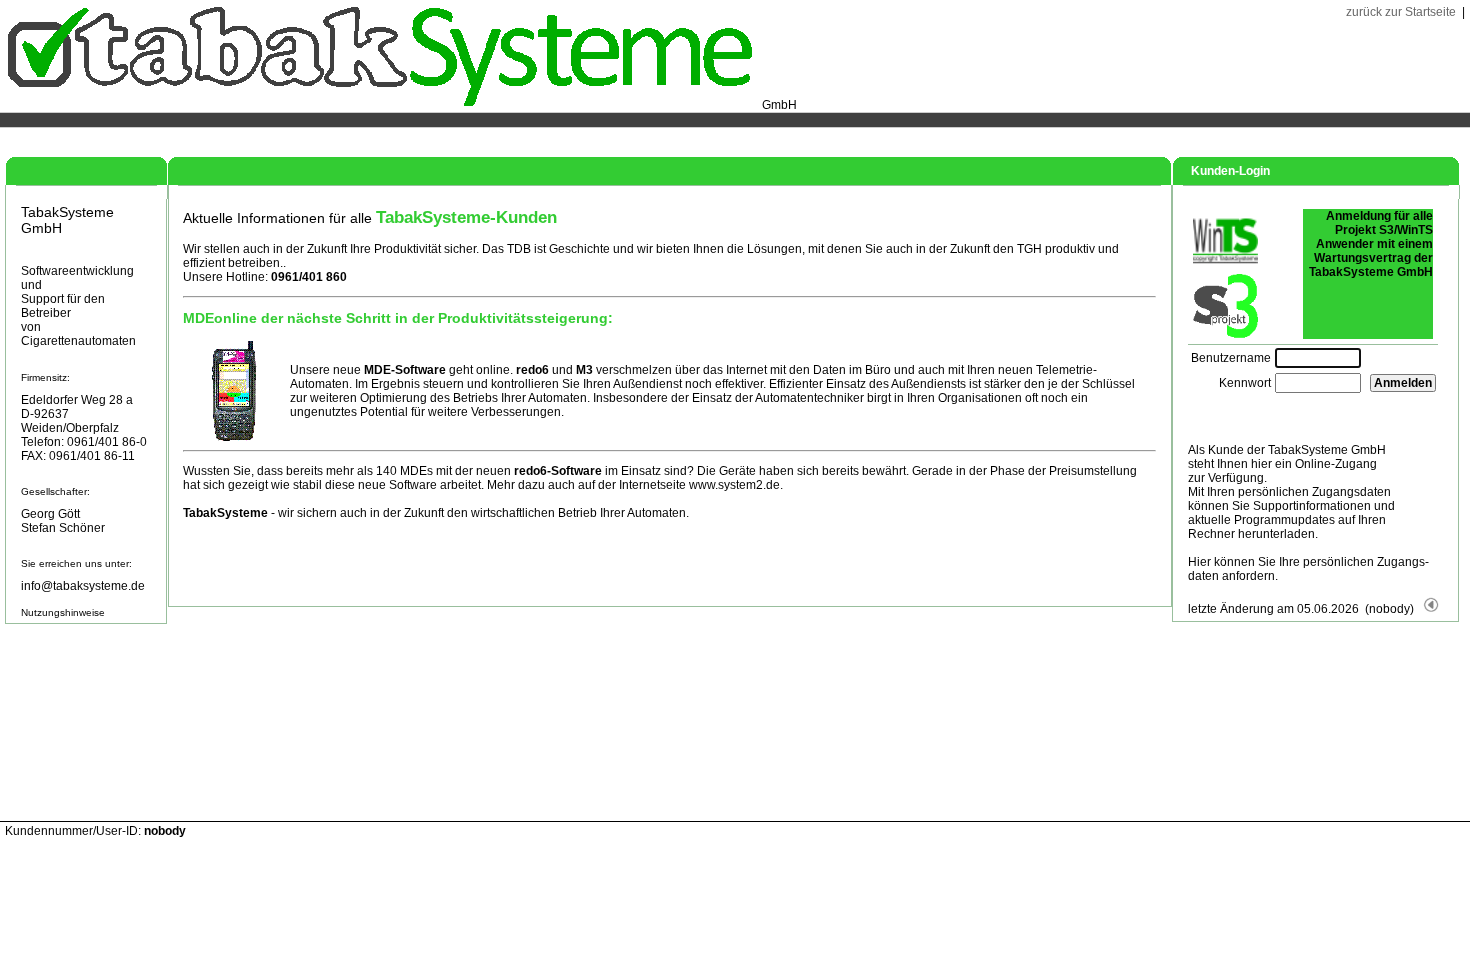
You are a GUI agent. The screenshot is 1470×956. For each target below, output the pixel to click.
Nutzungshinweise (63, 612)
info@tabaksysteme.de (83, 586)
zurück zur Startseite (1401, 12)
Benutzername (1231, 358)
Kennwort (1245, 383)
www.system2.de (734, 485)
